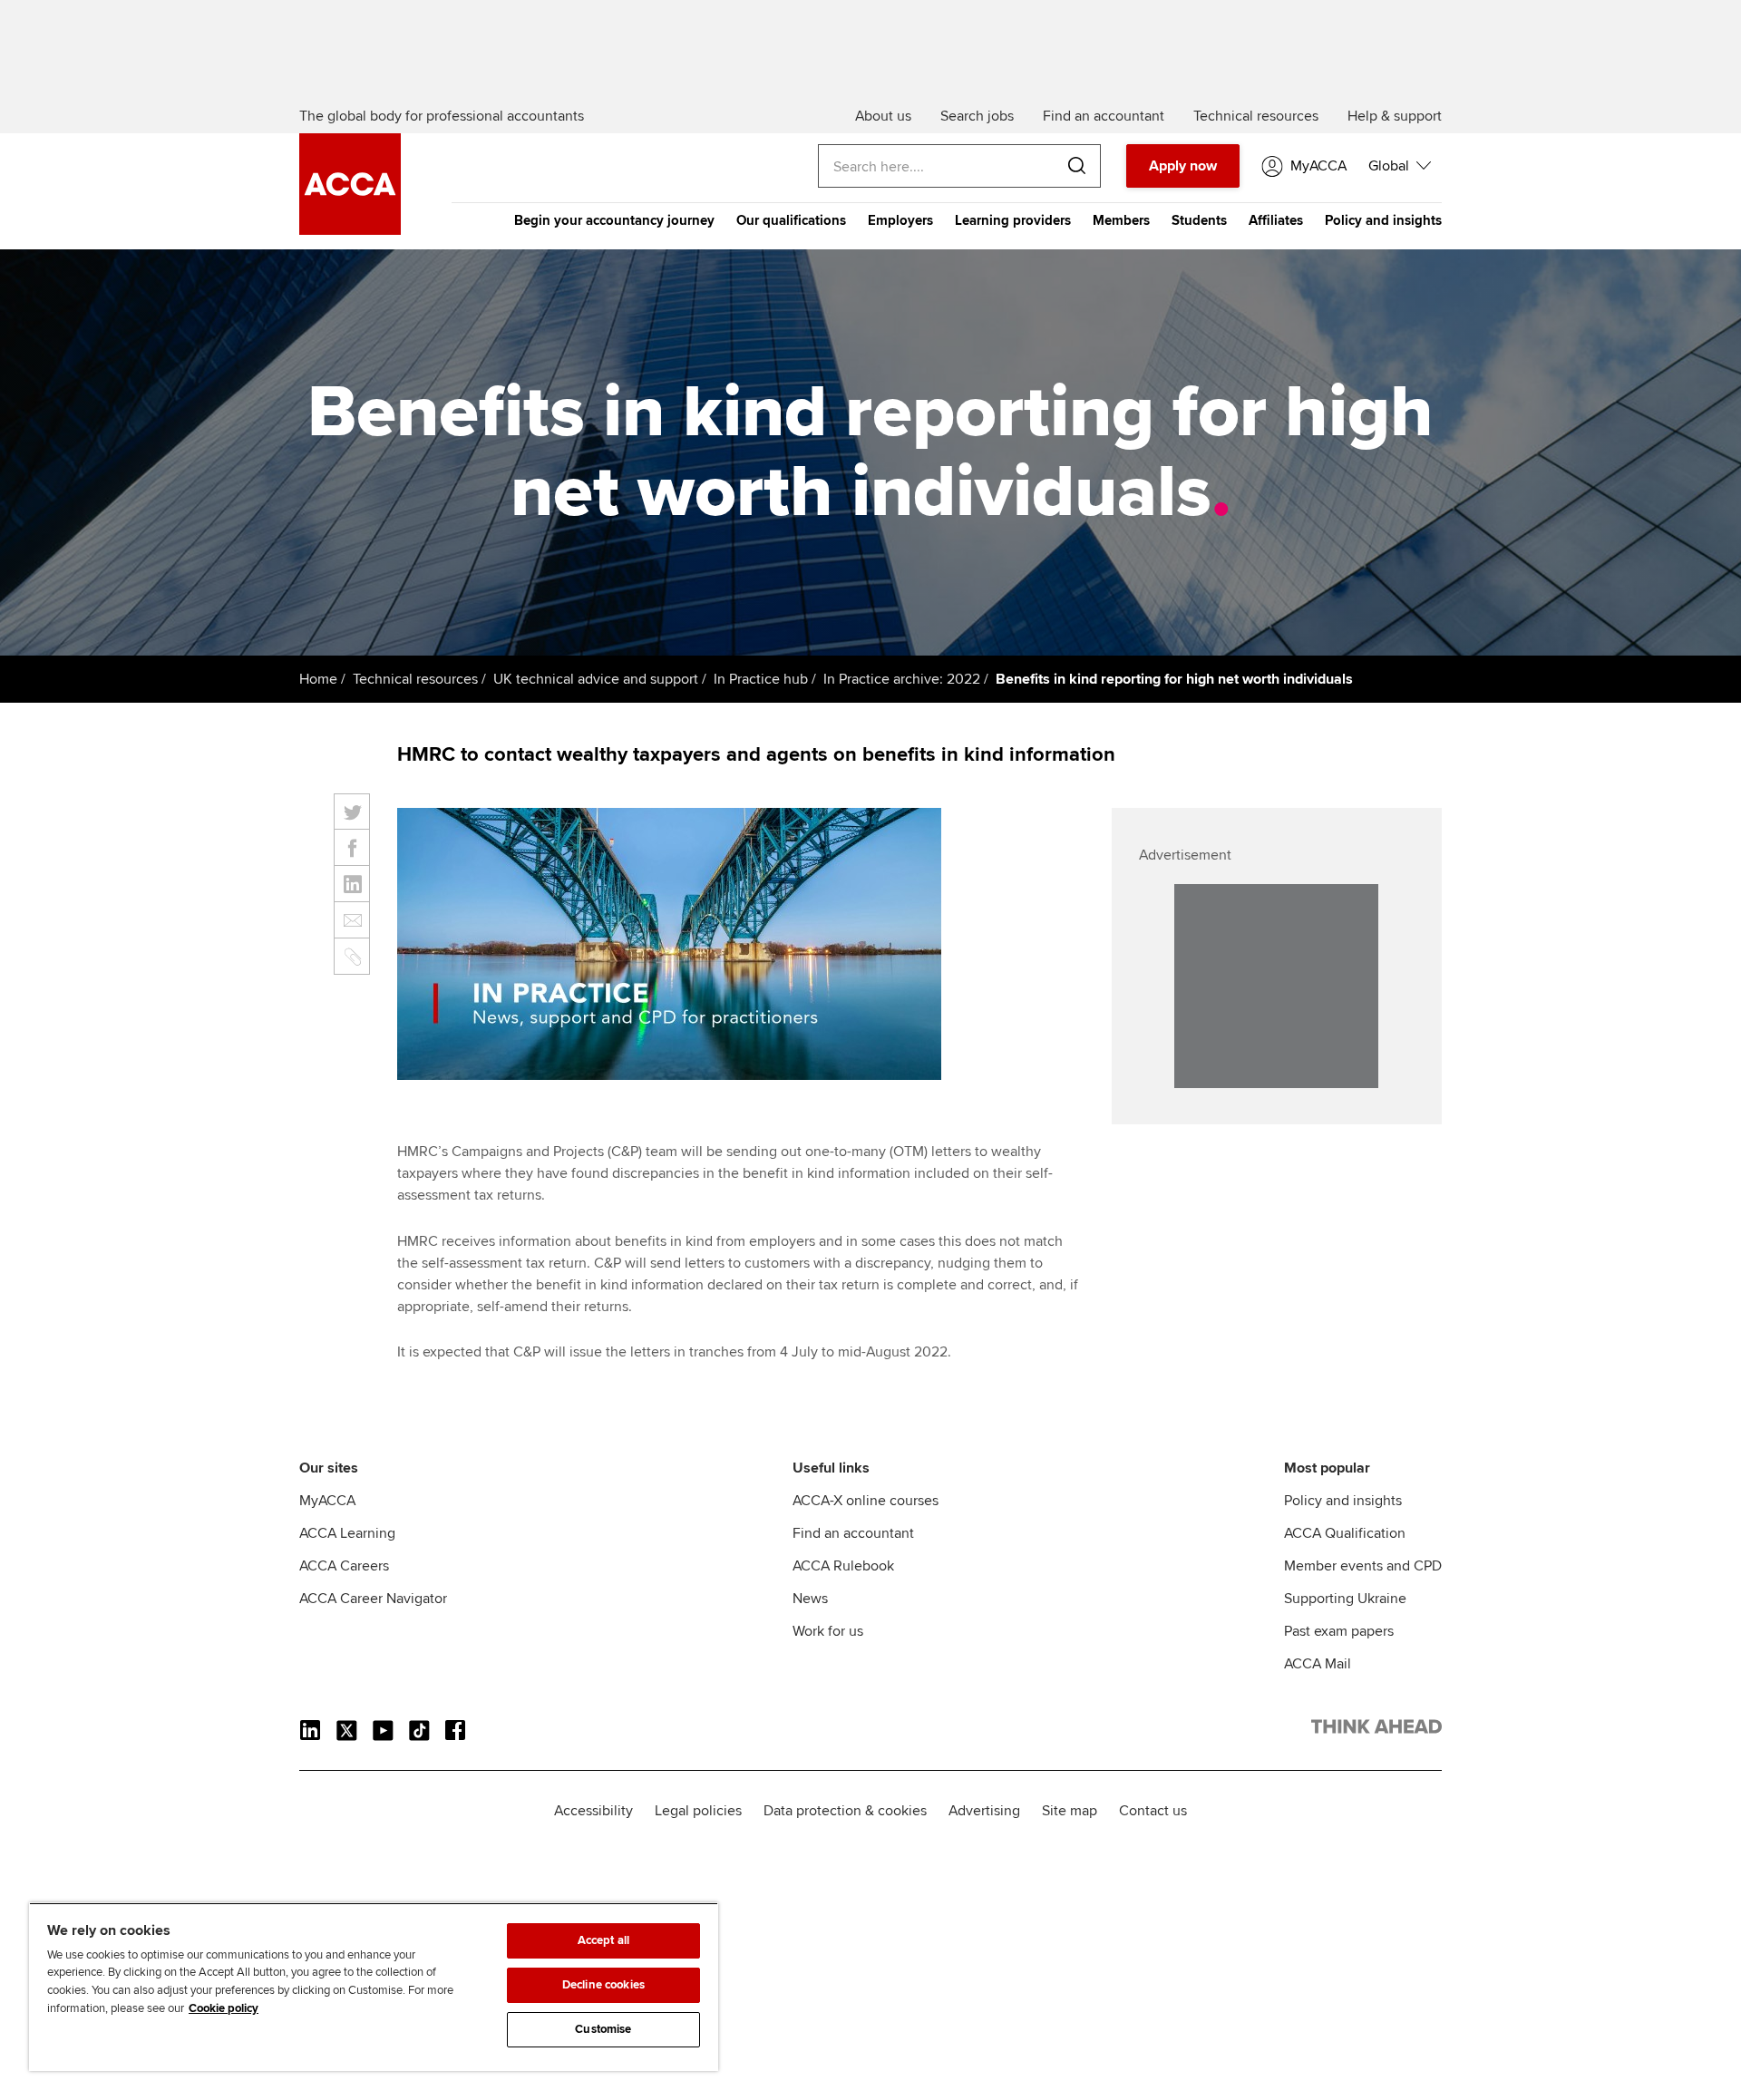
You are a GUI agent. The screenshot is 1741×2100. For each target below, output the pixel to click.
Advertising (984, 1811)
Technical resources (415, 679)
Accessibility (593, 1811)
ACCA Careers (344, 1566)
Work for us (828, 1631)
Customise (603, 2029)
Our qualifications (791, 220)
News (810, 1599)
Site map (1070, 1811)
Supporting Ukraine (1345, 1599)
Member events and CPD (1363, 1566)
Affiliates (1276, 220)
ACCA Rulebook (843, 1566)
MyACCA (327, 1501)
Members (1121, 220)
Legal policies (698, 1811)
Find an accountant (853, 1533)
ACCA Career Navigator (373, 1599)
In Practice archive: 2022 (902, 679)
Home (318, 679)
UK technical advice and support (596, 679)
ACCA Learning (347, 1533)
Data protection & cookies (845, 1811)
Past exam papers (1339, 1631)
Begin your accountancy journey (614, 220)
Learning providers (1013, 220)
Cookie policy (224, 2008)
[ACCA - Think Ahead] (350, 230)
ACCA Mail (1318, 1664)
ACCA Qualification (1345, 1533)
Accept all (603, 1940)
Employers (900, 220)
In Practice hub (761, 679)
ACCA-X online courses (866, 1501)
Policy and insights (1383, 220)
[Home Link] (1376, 1730)
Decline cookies (603, 1985)
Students (1199, 220)
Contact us (1153, 1811)
